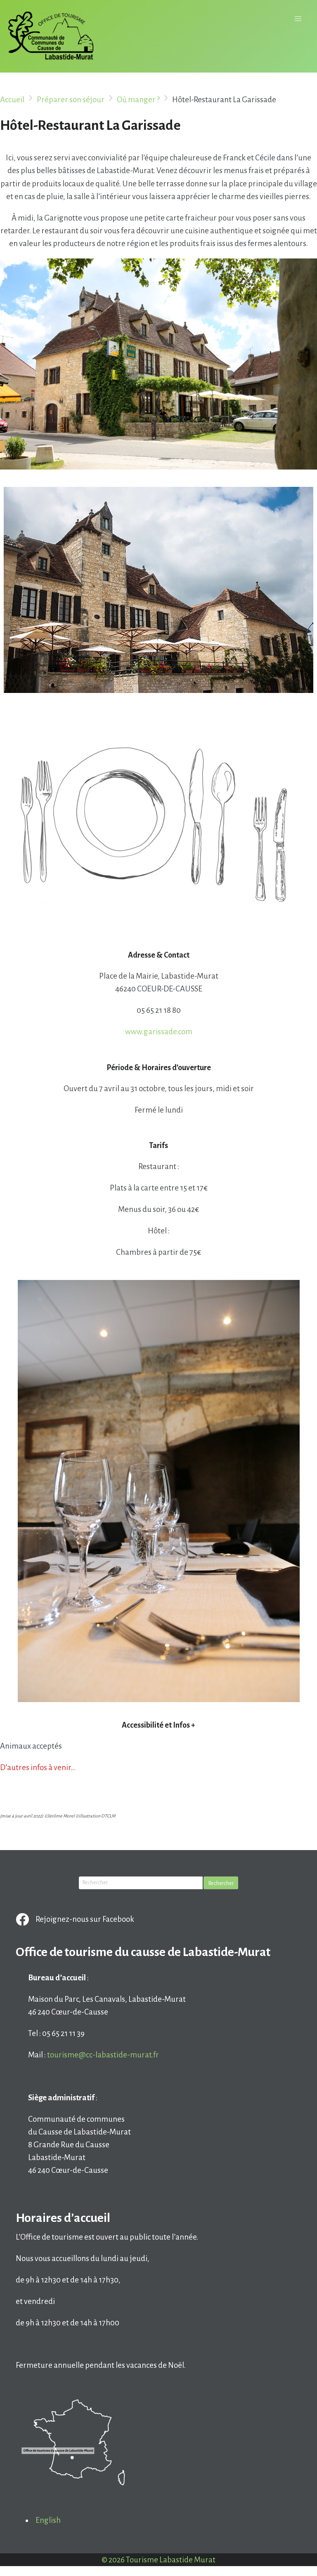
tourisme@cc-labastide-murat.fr (103, 2055)
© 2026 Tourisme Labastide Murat (158, 2560)
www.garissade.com (159, 1032)
